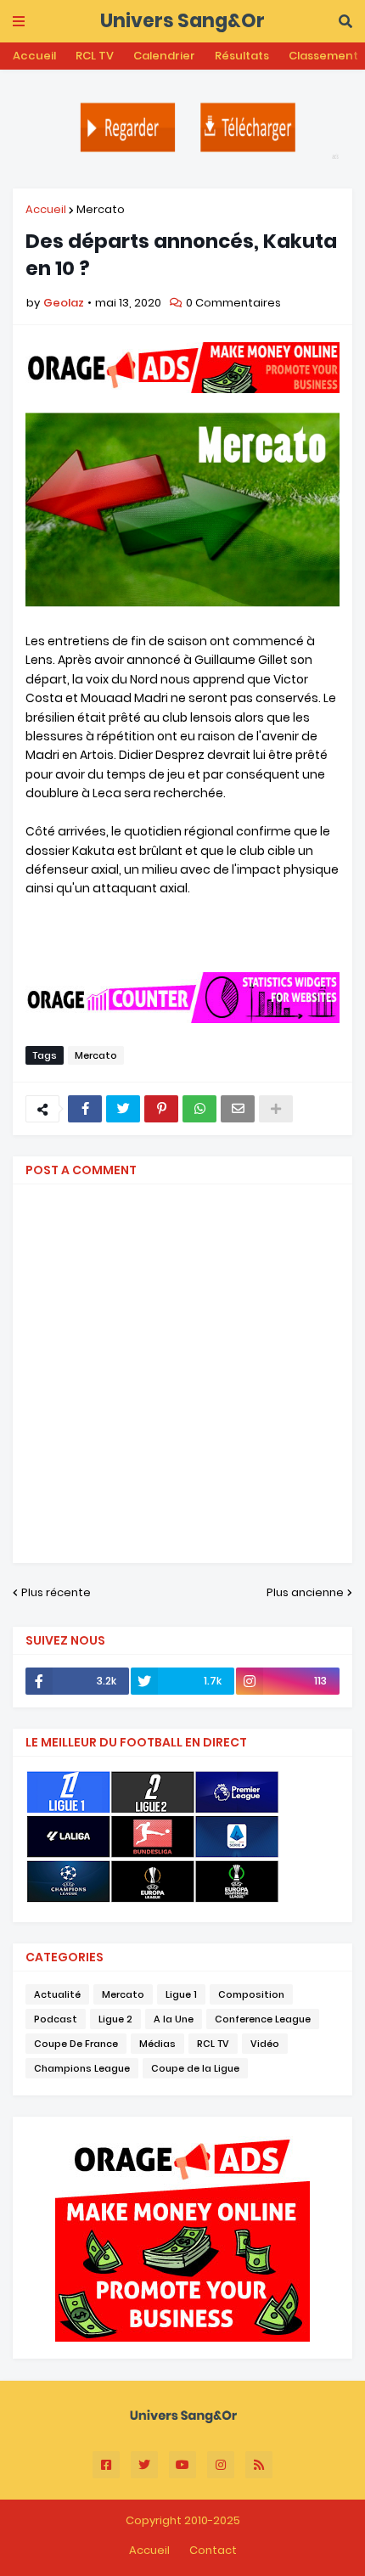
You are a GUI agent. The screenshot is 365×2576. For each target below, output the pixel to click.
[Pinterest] (161, 1109)
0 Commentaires (233, 303)
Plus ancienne (305, 1592)
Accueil (34, 56)
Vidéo (265, 2044)
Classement (323, 56)
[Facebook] (85, 1109)
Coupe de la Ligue (195, 2068)
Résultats (242, 56)
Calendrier (164, 56)
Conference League (263, 2019)
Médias (157, 2044)
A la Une (174, 2019)
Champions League (82, 2068)
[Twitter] (123, 1109)
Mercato (101, 209)
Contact (213, 2550)
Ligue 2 (115, 2019)
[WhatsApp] (199, 1109)
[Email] (238, 1109)
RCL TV (95, 56)
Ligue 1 (181, 1994)
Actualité (57, 1994)
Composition (251, 1994)
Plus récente (56, 1592)
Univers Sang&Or (182, 21)
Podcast (56, 2019)
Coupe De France (76, 2044)
